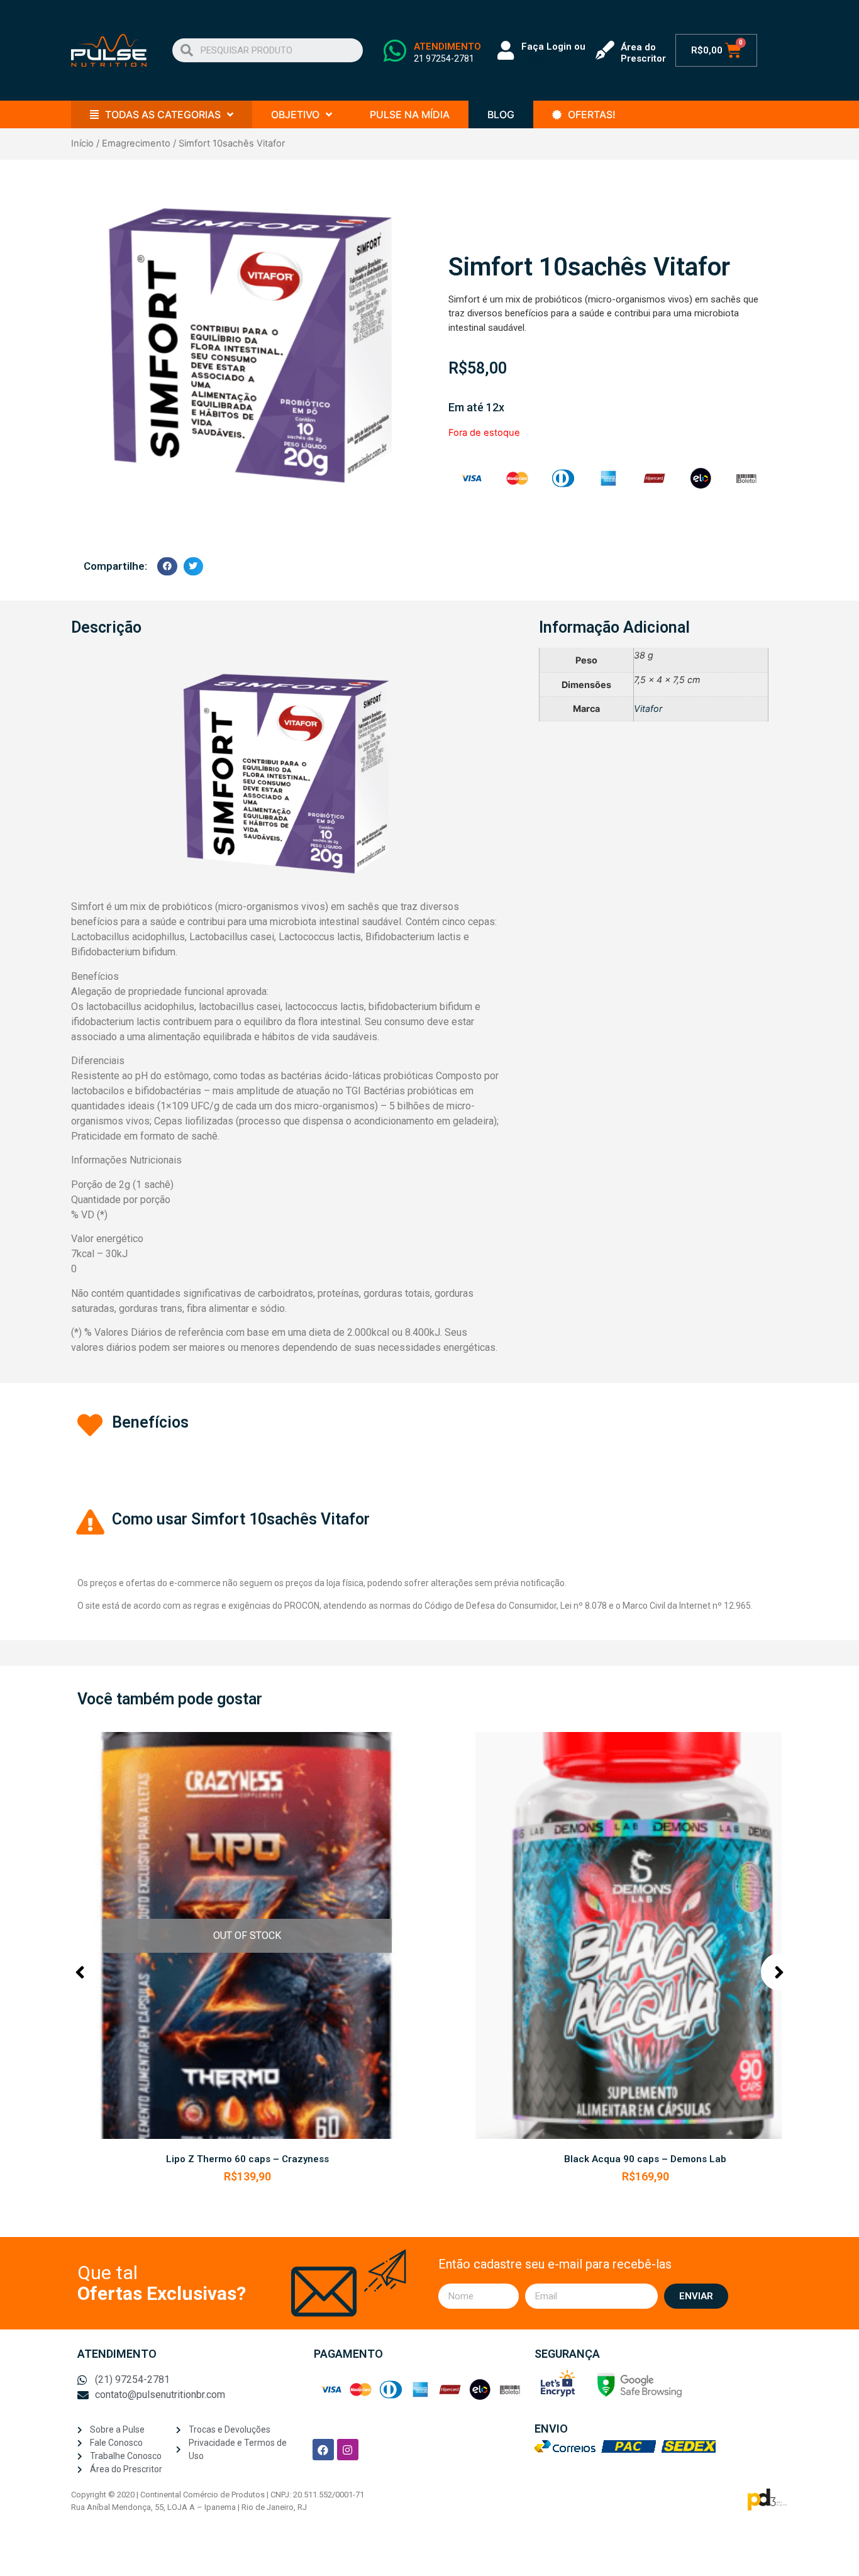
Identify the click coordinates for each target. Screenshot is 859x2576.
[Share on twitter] (194, 566)
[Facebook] (323, 2450)
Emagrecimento (136, 143)
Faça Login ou (553, 47)
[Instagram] (348, 2450)
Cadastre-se (546, 58)
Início (82, 143)
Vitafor (648, 708)
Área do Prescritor (643, 53)
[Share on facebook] (167, 566)
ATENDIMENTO (447, 47)
